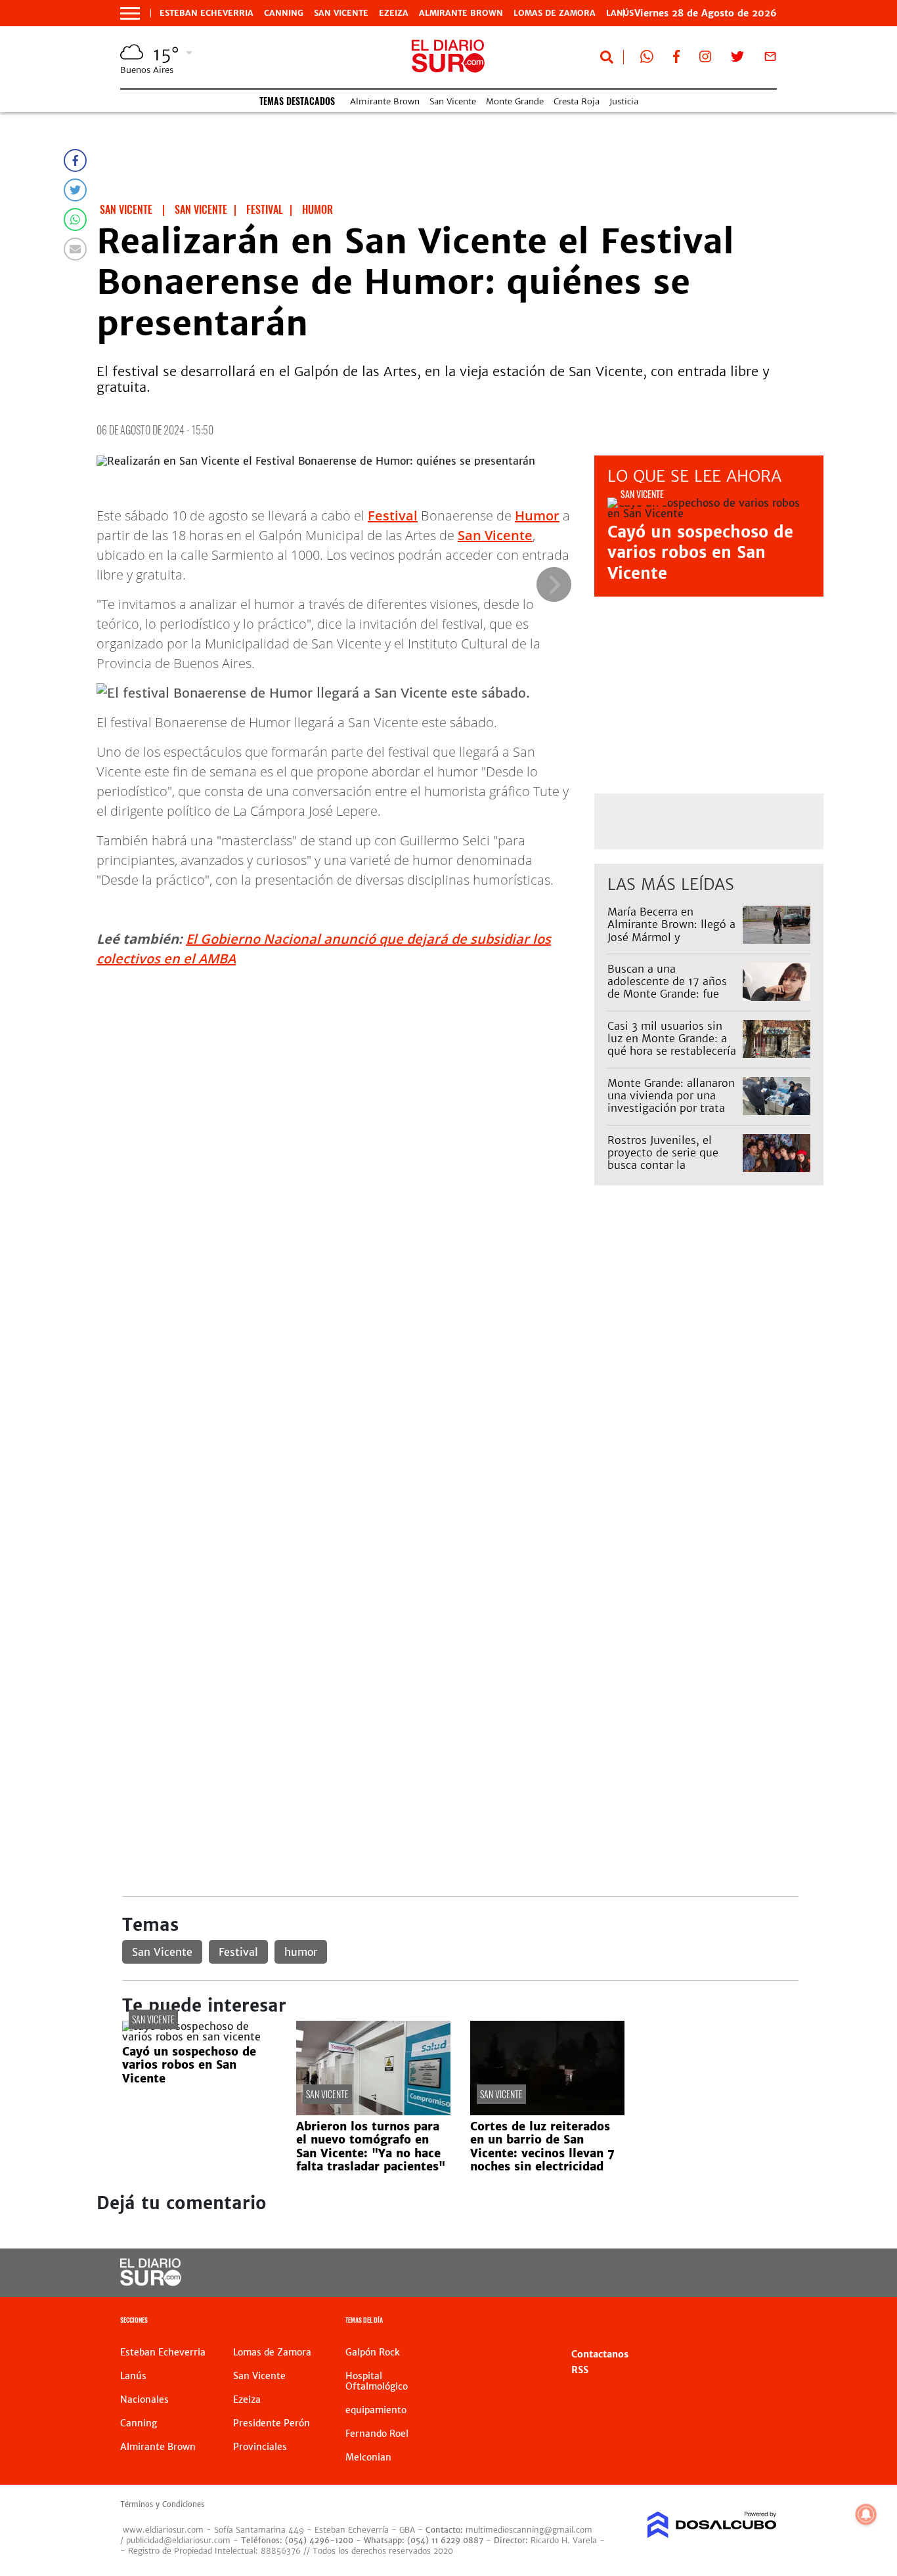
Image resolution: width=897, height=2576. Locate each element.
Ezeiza (394, 13)
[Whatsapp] (75, 220)
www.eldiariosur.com (163, 2530)
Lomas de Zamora (555, 13)
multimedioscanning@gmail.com (529, 2530)
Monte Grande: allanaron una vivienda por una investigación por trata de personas (671, 1102)
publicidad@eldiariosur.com (178, 2540)
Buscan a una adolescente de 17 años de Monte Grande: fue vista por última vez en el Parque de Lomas (673, 994)
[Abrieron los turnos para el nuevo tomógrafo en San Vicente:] (373, 2111)
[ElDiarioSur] (151, 2282)
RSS (580, 2370)
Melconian (368, 2457)
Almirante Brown (461, 13)
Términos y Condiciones (162, 2504)
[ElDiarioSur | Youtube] (705, 2273)
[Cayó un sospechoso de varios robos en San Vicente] (199, 2037)
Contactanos (600, 2354)
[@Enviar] (75, 249)
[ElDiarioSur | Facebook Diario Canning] (676, 59)
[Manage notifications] (866, 2514)
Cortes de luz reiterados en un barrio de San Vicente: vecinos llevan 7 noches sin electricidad (542, 2146)
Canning (284, 13)
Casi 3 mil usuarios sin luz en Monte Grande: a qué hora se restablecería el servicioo (672, 1045)
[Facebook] (75, 160)
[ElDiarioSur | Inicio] (762, 2322)
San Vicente (341, 13)
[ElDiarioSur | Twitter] (737, 59)
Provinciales (260, 2447)
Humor (537, 516)
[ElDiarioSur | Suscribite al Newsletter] (770, 59)
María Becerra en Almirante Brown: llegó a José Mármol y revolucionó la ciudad (671, 931)
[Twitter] (75, 190)
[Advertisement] (460, 1343)
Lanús (133, 2376)
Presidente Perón (272, 2423)
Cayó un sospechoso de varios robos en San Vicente (700, 552)
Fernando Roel (377, 2434)
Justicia (624, 101)
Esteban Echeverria (207, 13)
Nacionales (144, 2399)
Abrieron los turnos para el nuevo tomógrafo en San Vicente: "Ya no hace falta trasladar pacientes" (371, 2146)
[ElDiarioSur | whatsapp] (647, 59)
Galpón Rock (373, 2352)
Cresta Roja (577, 101)
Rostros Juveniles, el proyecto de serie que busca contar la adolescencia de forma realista (665, 1165)
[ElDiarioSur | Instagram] (705, 59)
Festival (393, 516)
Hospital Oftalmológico (377, 2381)
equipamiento (376, 2410)
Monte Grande (515, 101)
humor (301, 1952)
